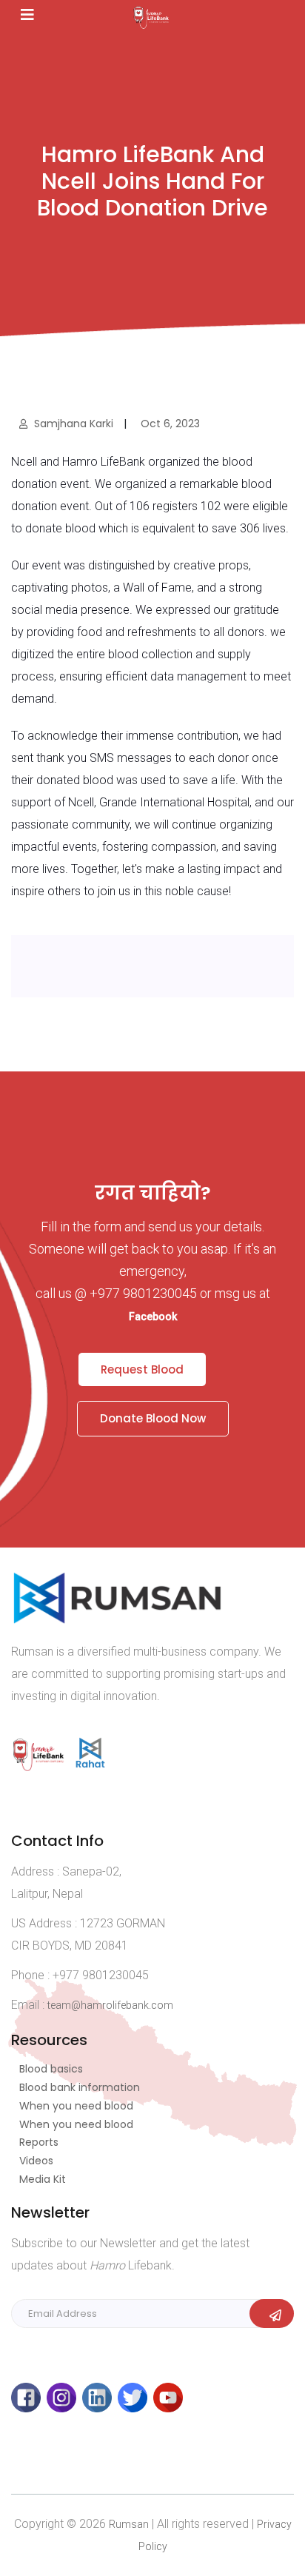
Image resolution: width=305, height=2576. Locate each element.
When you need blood (76, 2106)
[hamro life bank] (42, 1765)
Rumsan (129, 2524)
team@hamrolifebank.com (110, 2005)
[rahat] (92, 1765)
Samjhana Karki (74, 424)
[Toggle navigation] (27, 15)
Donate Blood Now (153, 1418)
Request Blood (142, 1369)
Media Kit (43, 2179)
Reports (39, 2142)
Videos (36, 2161)
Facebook (153, 1317)
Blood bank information (80, 2087)
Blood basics (51, 2069)
